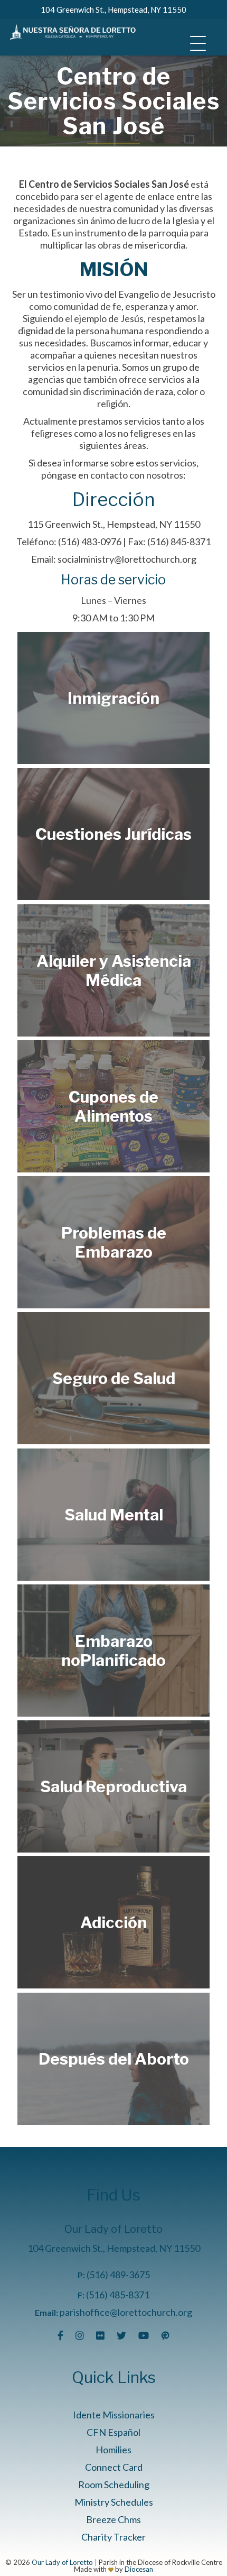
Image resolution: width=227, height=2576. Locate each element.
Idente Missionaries (114, 2415)
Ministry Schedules (114, 2502)
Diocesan (139, 2569)
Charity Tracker (113, 2537)
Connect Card (114, 2467)
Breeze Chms (113, 2519)
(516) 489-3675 (118, 2275)
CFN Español (113, 2432)
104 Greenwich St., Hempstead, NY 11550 (113, 10)
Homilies (113, 2450)
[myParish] (165, 2335)
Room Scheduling (114, 2485)
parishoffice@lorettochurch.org (126, 2312)
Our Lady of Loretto (62, 2562)
